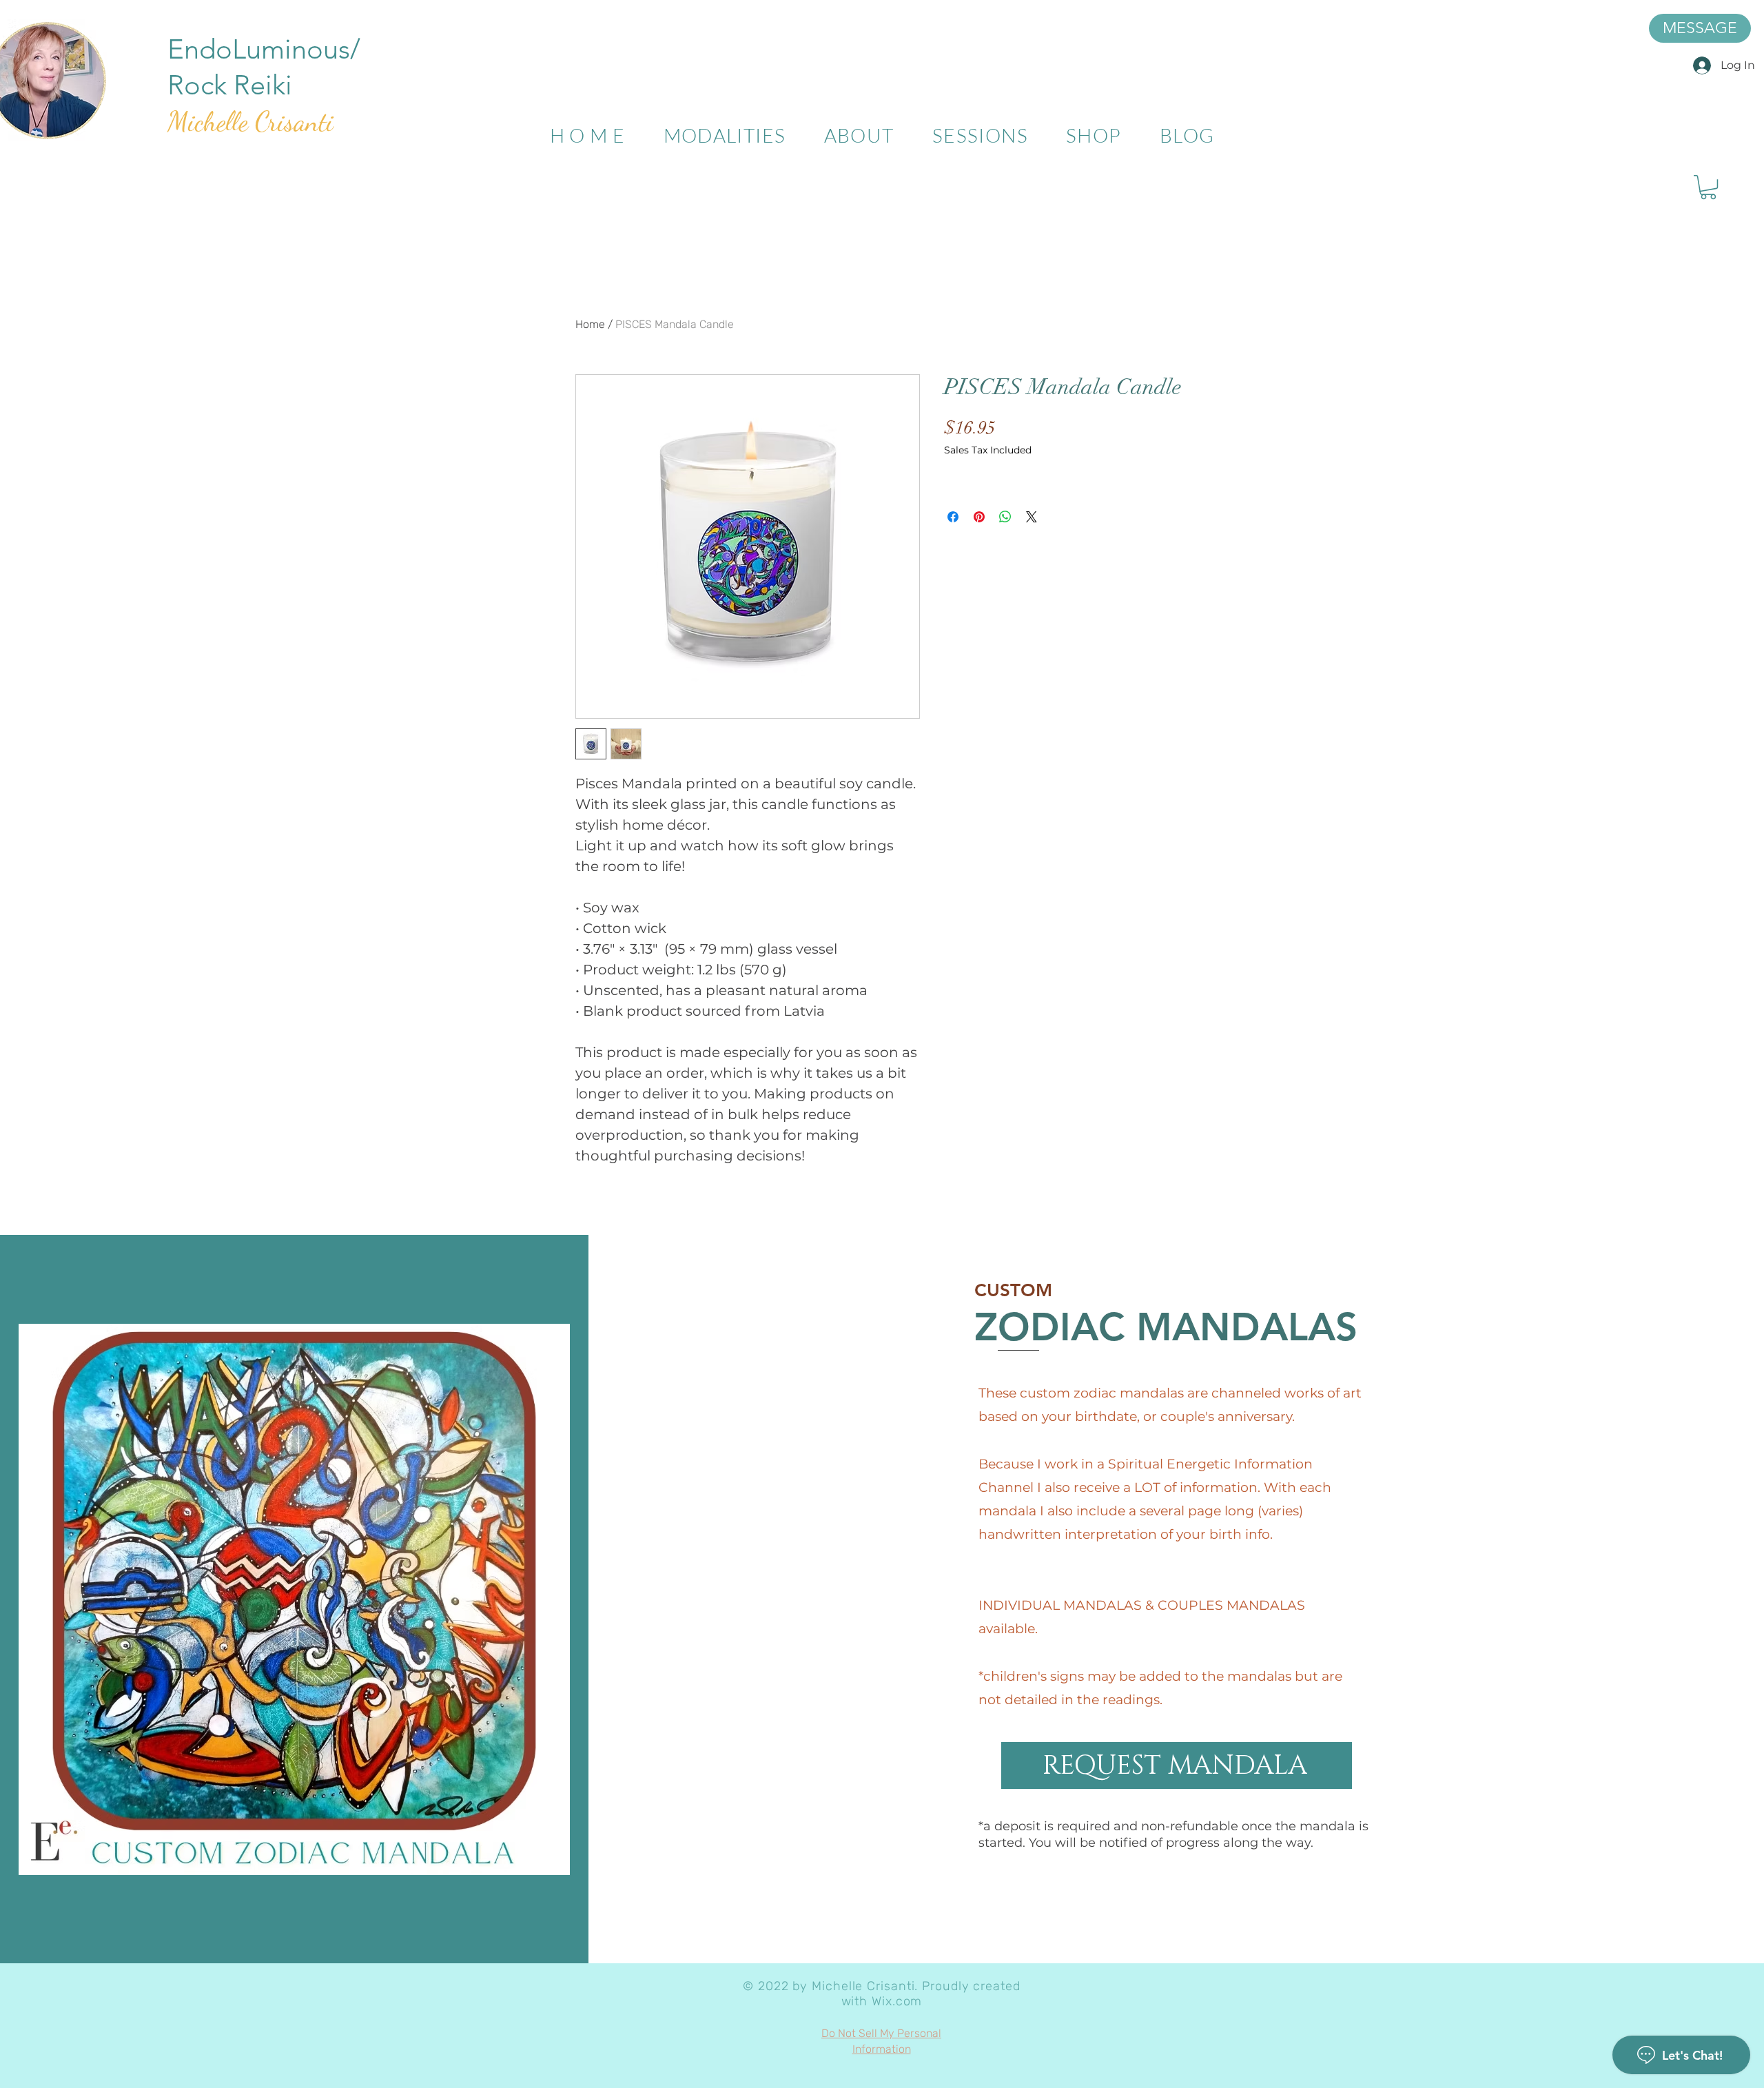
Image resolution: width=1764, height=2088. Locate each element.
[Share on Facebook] (953, 517)
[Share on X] (1032, 517)
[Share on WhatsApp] (1005, 517)
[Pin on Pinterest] (979, 517)
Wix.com (897, 2001)
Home (590, 324)
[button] (1708, 187)
